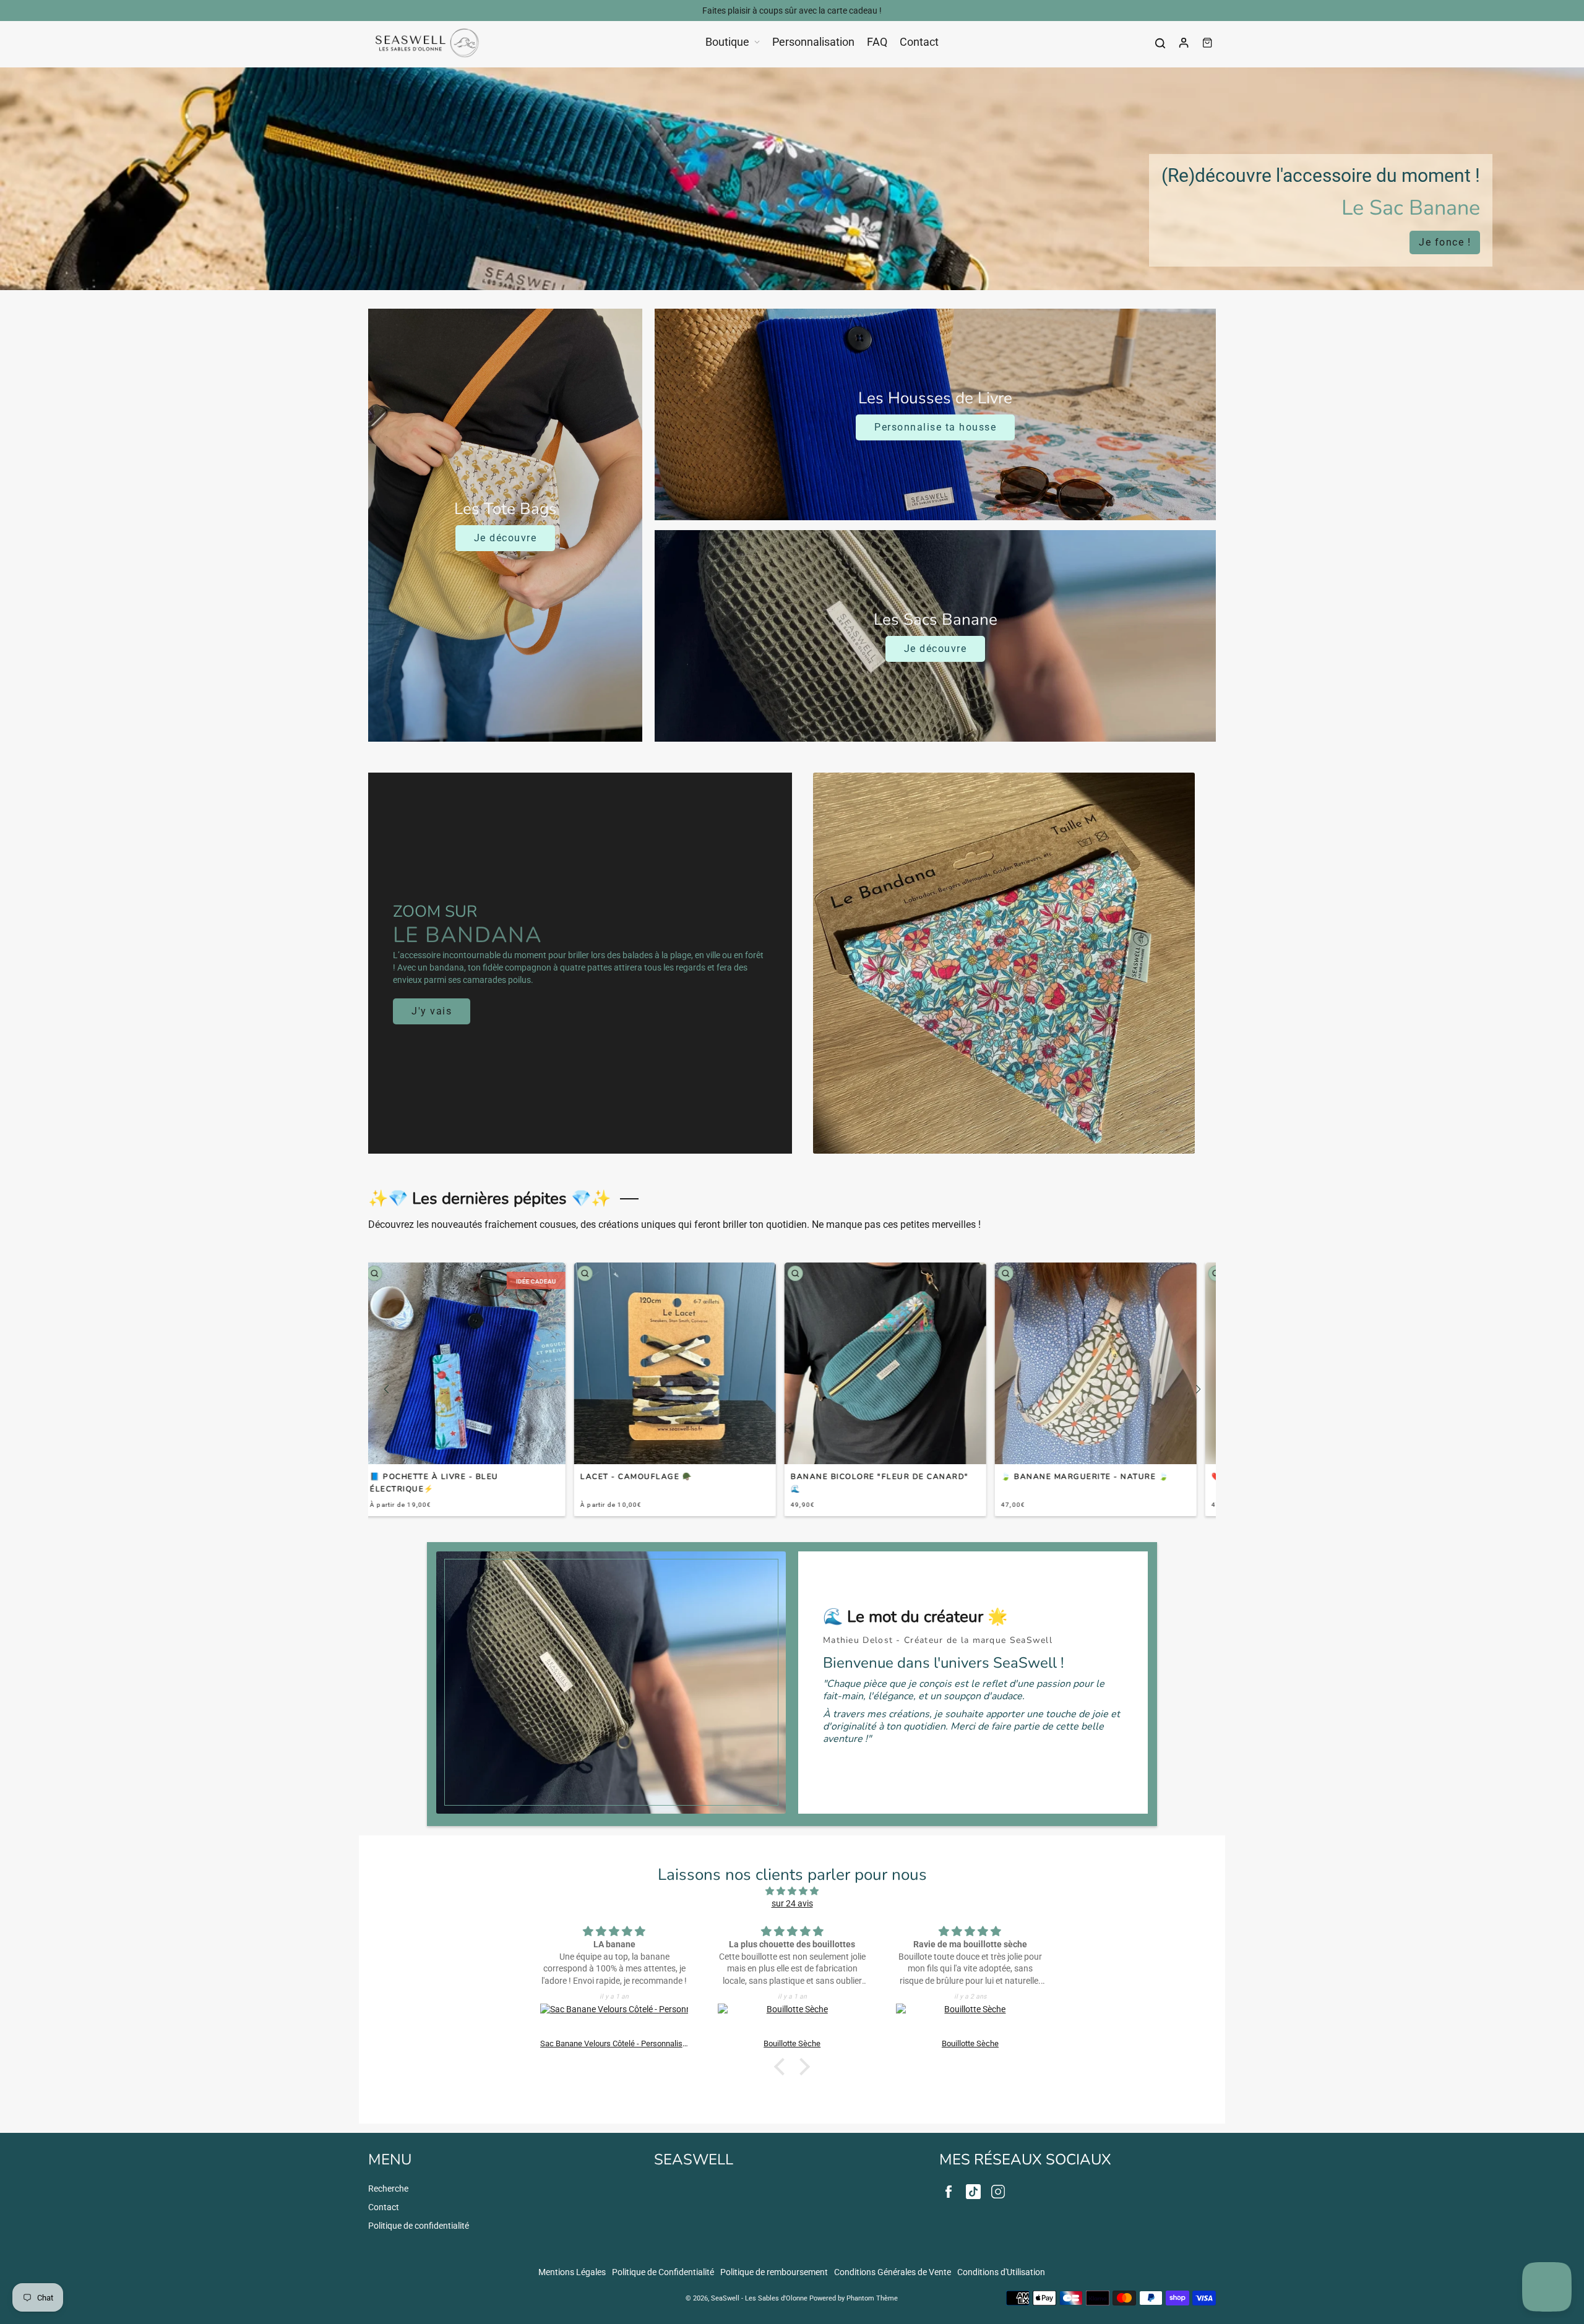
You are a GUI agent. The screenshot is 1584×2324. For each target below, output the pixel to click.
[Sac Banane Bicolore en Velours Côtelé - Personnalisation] (971, 2021)
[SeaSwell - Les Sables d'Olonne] (427, 43)
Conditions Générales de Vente (893, 2272)
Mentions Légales (572, 2272)
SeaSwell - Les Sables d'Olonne (759, 2298)
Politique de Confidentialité (663, 2272)
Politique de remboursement (774, 2272)
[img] (792, 1891)
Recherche (388, 2189)
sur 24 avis (792, 1903)
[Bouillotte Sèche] (614, 2021)
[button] (386, 1389)
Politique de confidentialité (419, 2226)
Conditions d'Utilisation (1001, 2272)
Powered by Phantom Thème (854, 2298)
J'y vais (432, 1011)
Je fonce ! (1445, 242)
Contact (384, 2207)
